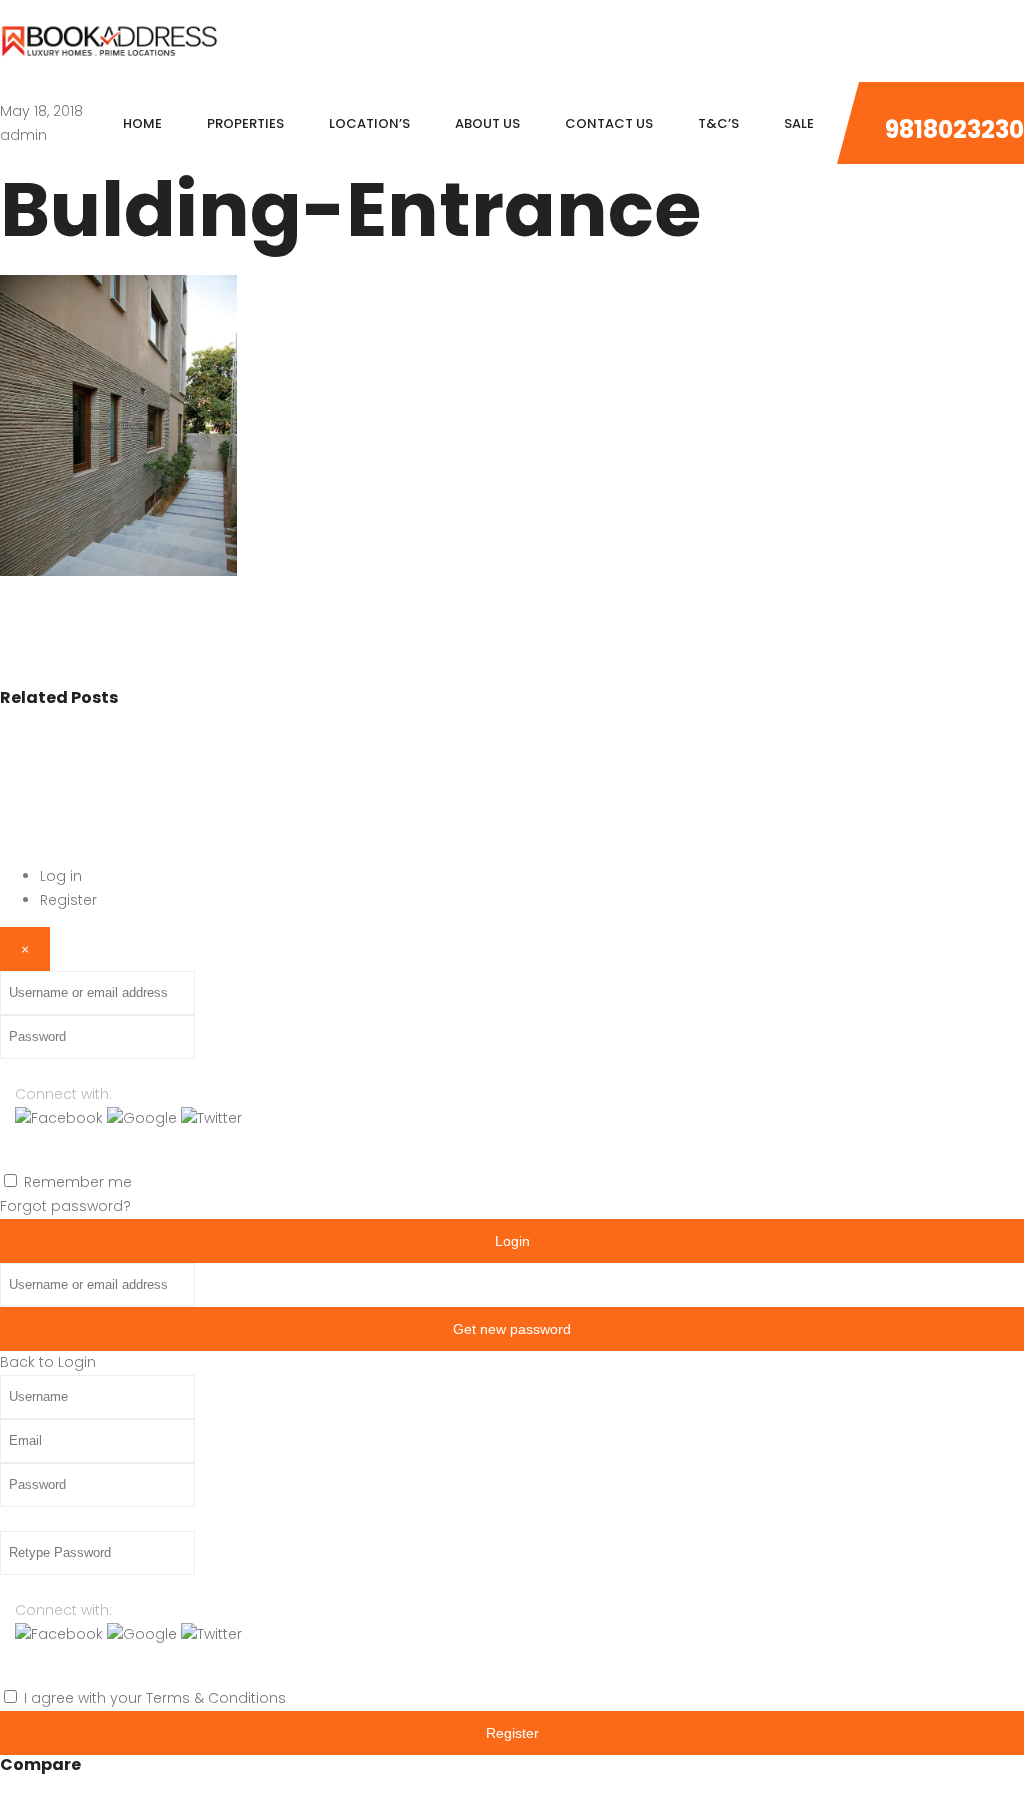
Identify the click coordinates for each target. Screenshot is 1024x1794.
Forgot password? (65, 1206)
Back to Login (48, 1362)
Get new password (512, 1329)
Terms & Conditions (216, 1698)
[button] (61, 1118)
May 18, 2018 (41, 111)
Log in (61, 876)
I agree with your (155, 1698)
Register (68, 900)
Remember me (78, 1182)
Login (512, 1241)
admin (23, 135)
